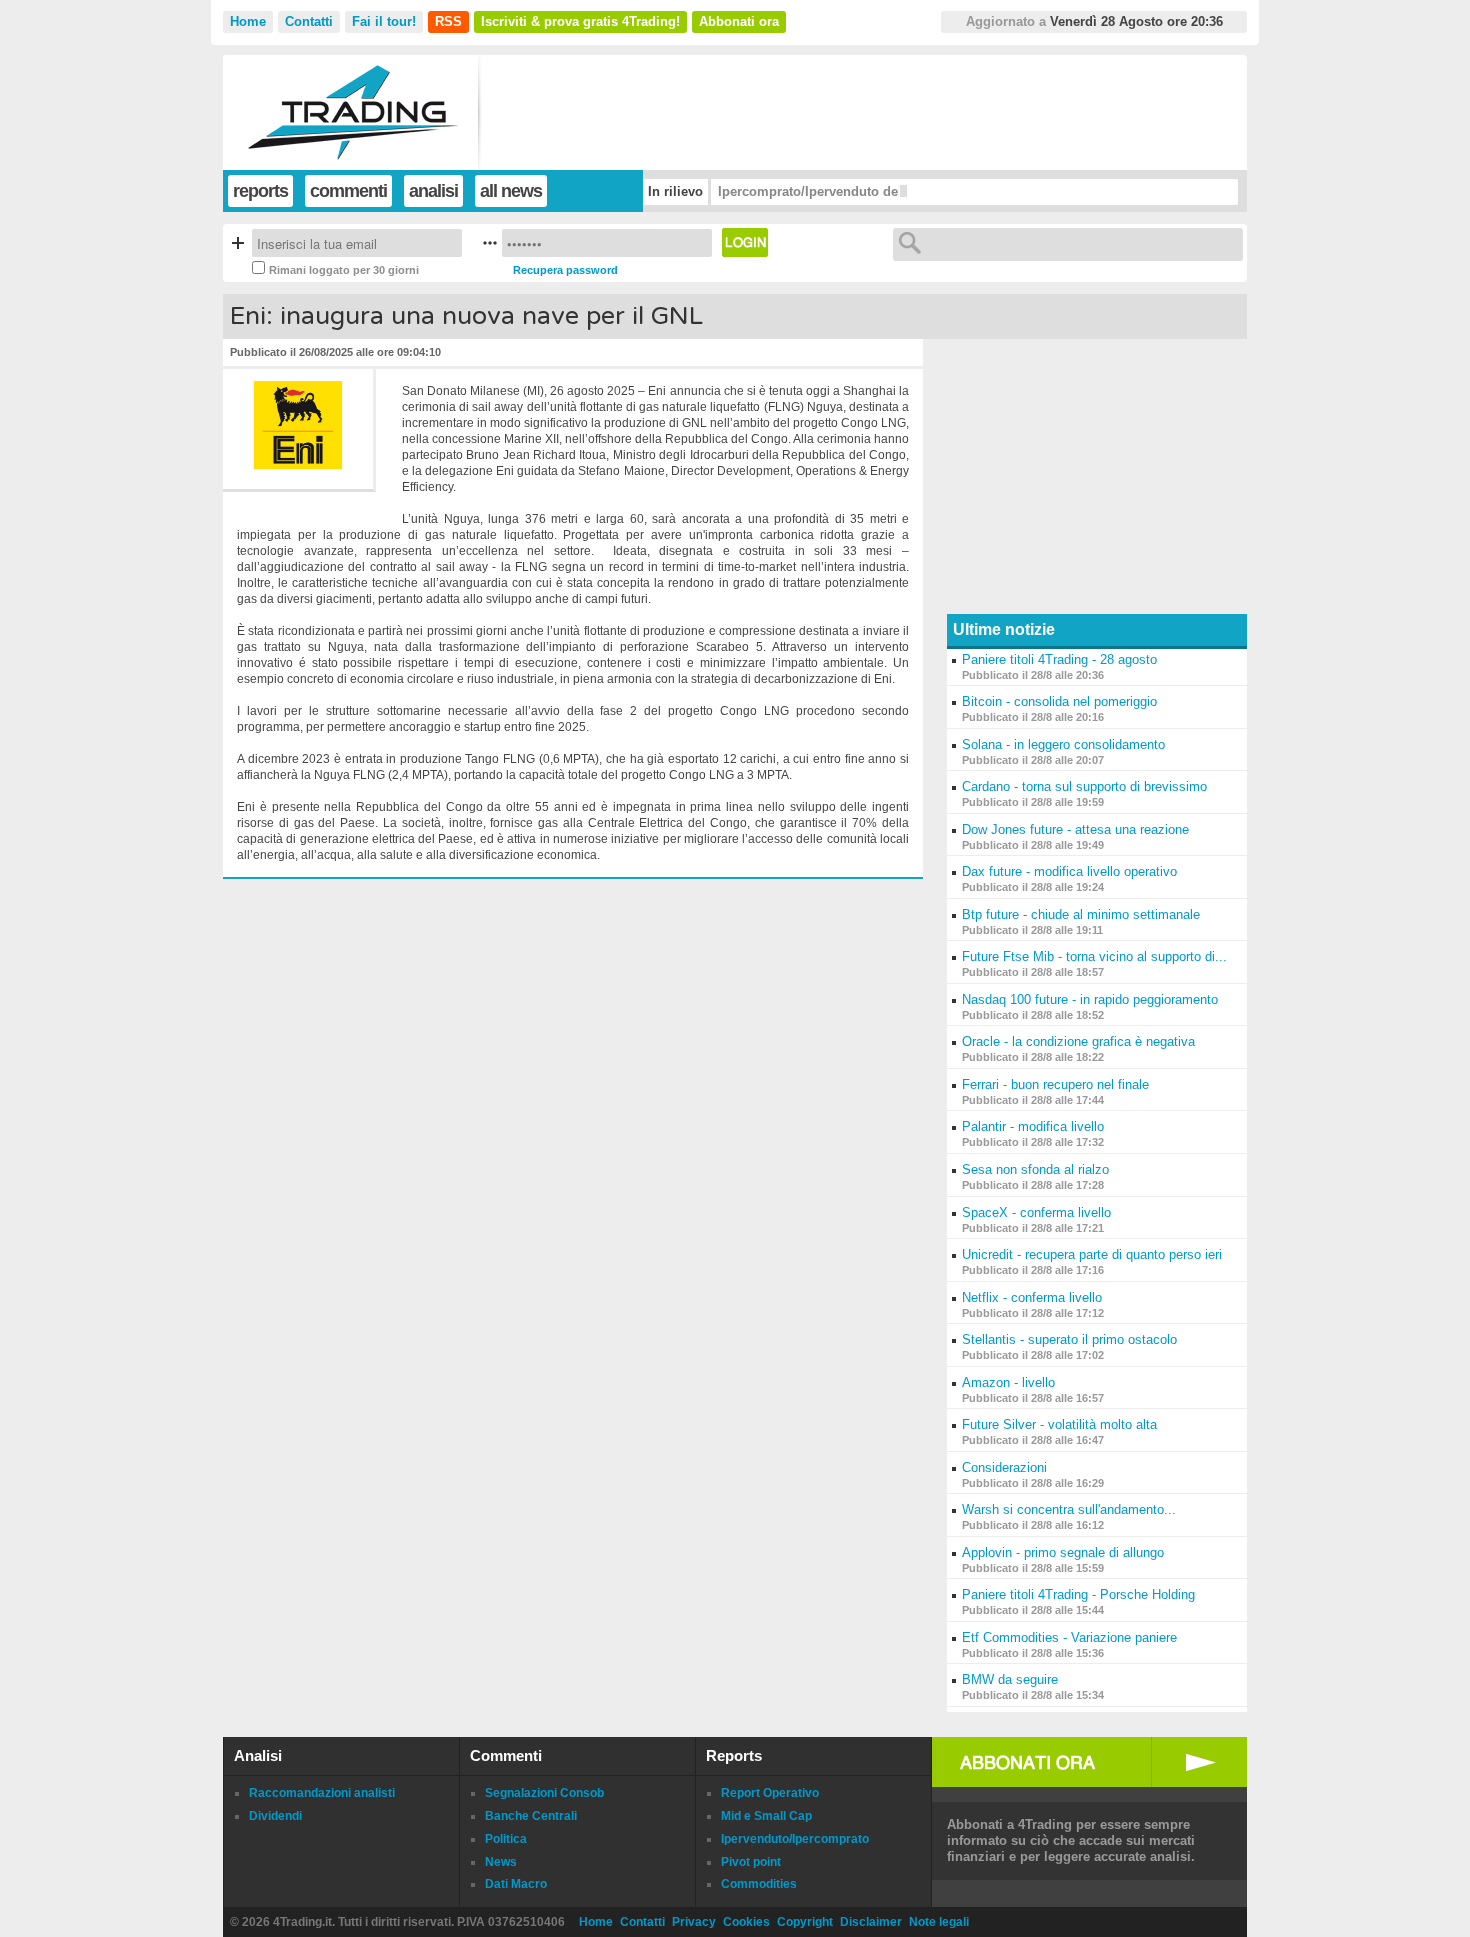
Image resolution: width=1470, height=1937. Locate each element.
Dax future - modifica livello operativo (1069, 871)
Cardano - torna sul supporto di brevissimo (1084, 786)
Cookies (746, 1922)
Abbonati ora (739, 21)
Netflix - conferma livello (1032, 1297)
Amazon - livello (1008, 1382)
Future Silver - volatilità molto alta (1059, 1424)
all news (511, 191)
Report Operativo (770, 1793)
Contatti (309, 21)
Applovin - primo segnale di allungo (1063, 1552)
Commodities (759, 1884)
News (501, 1862)
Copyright (805, 1922)
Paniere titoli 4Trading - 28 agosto (1059, 659)
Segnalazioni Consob (544, 1793)
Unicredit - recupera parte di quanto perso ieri (1092, 1254)
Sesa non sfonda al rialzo (1035, 1169)
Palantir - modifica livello (1033, 1126)
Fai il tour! (384, 21)
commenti (348, 191)
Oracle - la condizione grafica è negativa (1078, 1041)
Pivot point (751, 1862)
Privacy (694, 1922)
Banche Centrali (531, 1816)
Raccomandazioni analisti (322, 1793)
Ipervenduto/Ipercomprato (795, 1839)
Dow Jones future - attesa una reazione (1075, 829)
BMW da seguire (1010, 1679)
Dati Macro (516, 1884)
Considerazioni (1004, 1467)
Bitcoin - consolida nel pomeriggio (1059, 701)
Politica (506, 1839)
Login (745, 242)
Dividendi (275, 1816)
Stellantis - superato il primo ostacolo (1069, 1339)
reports (260, 191)
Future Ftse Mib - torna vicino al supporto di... (1094, 956)
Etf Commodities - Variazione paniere (1069, 1637)
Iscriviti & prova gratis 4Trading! (580, 21)
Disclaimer (871, 1922)
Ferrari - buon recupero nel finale (1055, 1084)
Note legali (939, 1922)
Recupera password (565, 270)
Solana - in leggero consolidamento (1063, 744)
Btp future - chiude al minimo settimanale (1081, 914)
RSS (448, 21)
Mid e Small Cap (766, 1816)
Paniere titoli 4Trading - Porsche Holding (1078, 1594)
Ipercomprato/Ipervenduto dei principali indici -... (871, 191)
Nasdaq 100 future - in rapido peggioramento (1090, 999)
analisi (433, 191)
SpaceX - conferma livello (1036, 1212)
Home (248, 21)
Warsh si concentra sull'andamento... (1069, 1509)
